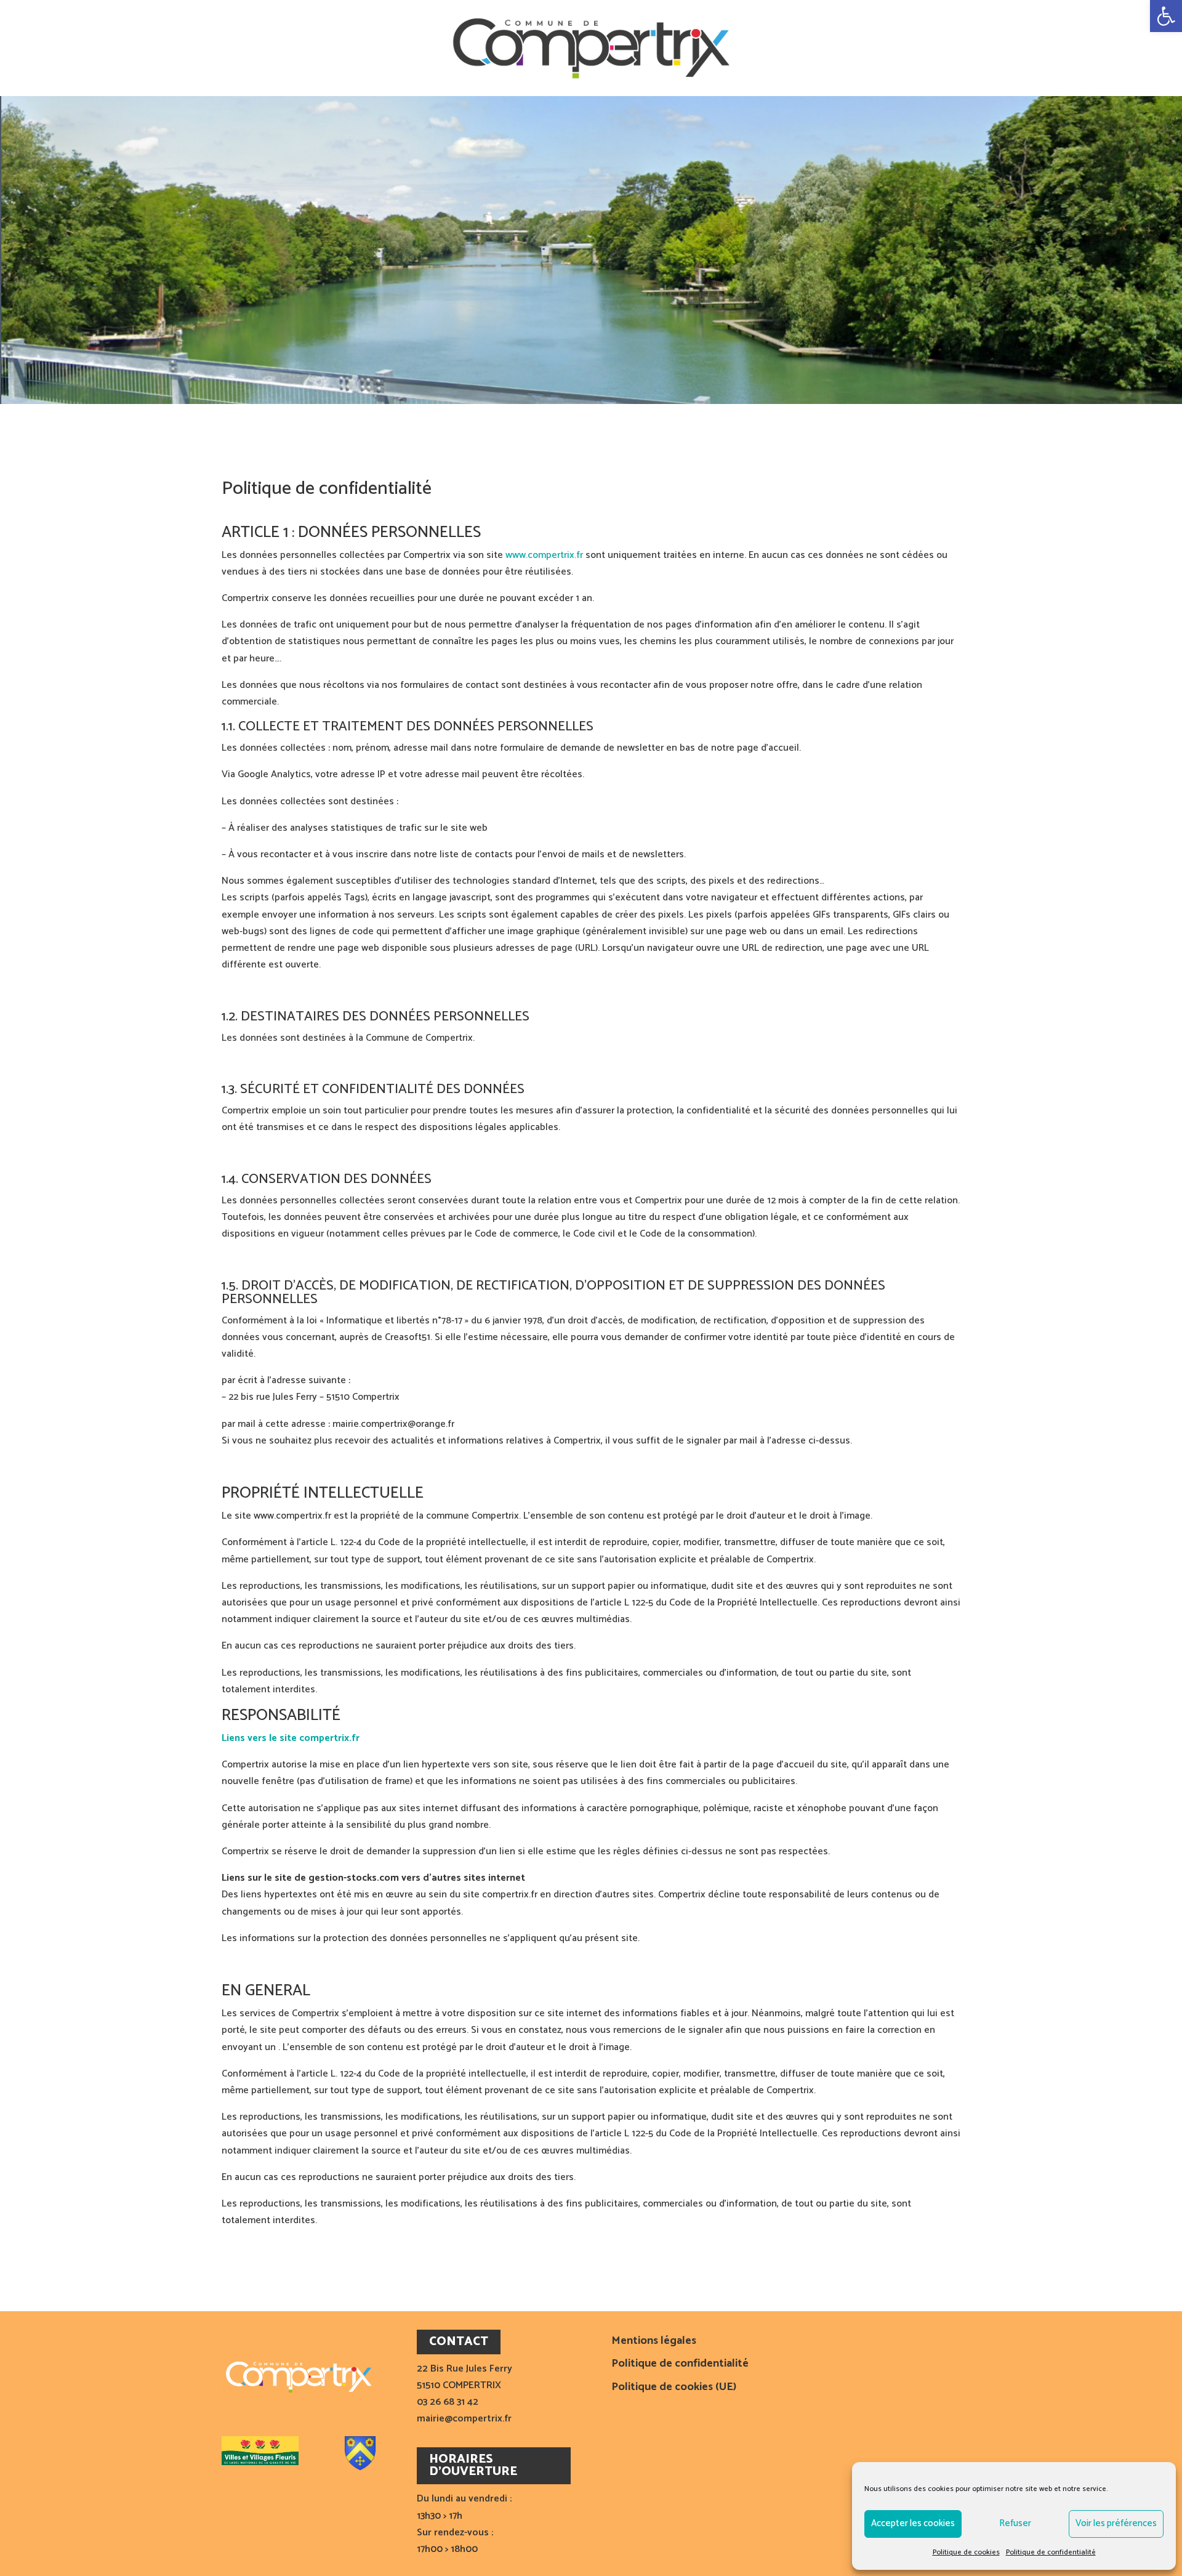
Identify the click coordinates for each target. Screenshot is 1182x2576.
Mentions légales (654, 2342)
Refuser (1015, 2523)
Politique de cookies (966, 2552)
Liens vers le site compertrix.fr (291, 1738)
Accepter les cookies (913, 2523)
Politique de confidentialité (1051, 2552)
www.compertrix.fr (544, 555)
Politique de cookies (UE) (674, 2388)
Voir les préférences (1116, 2523)
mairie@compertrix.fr (464, 2419)
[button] (1166, 16)
